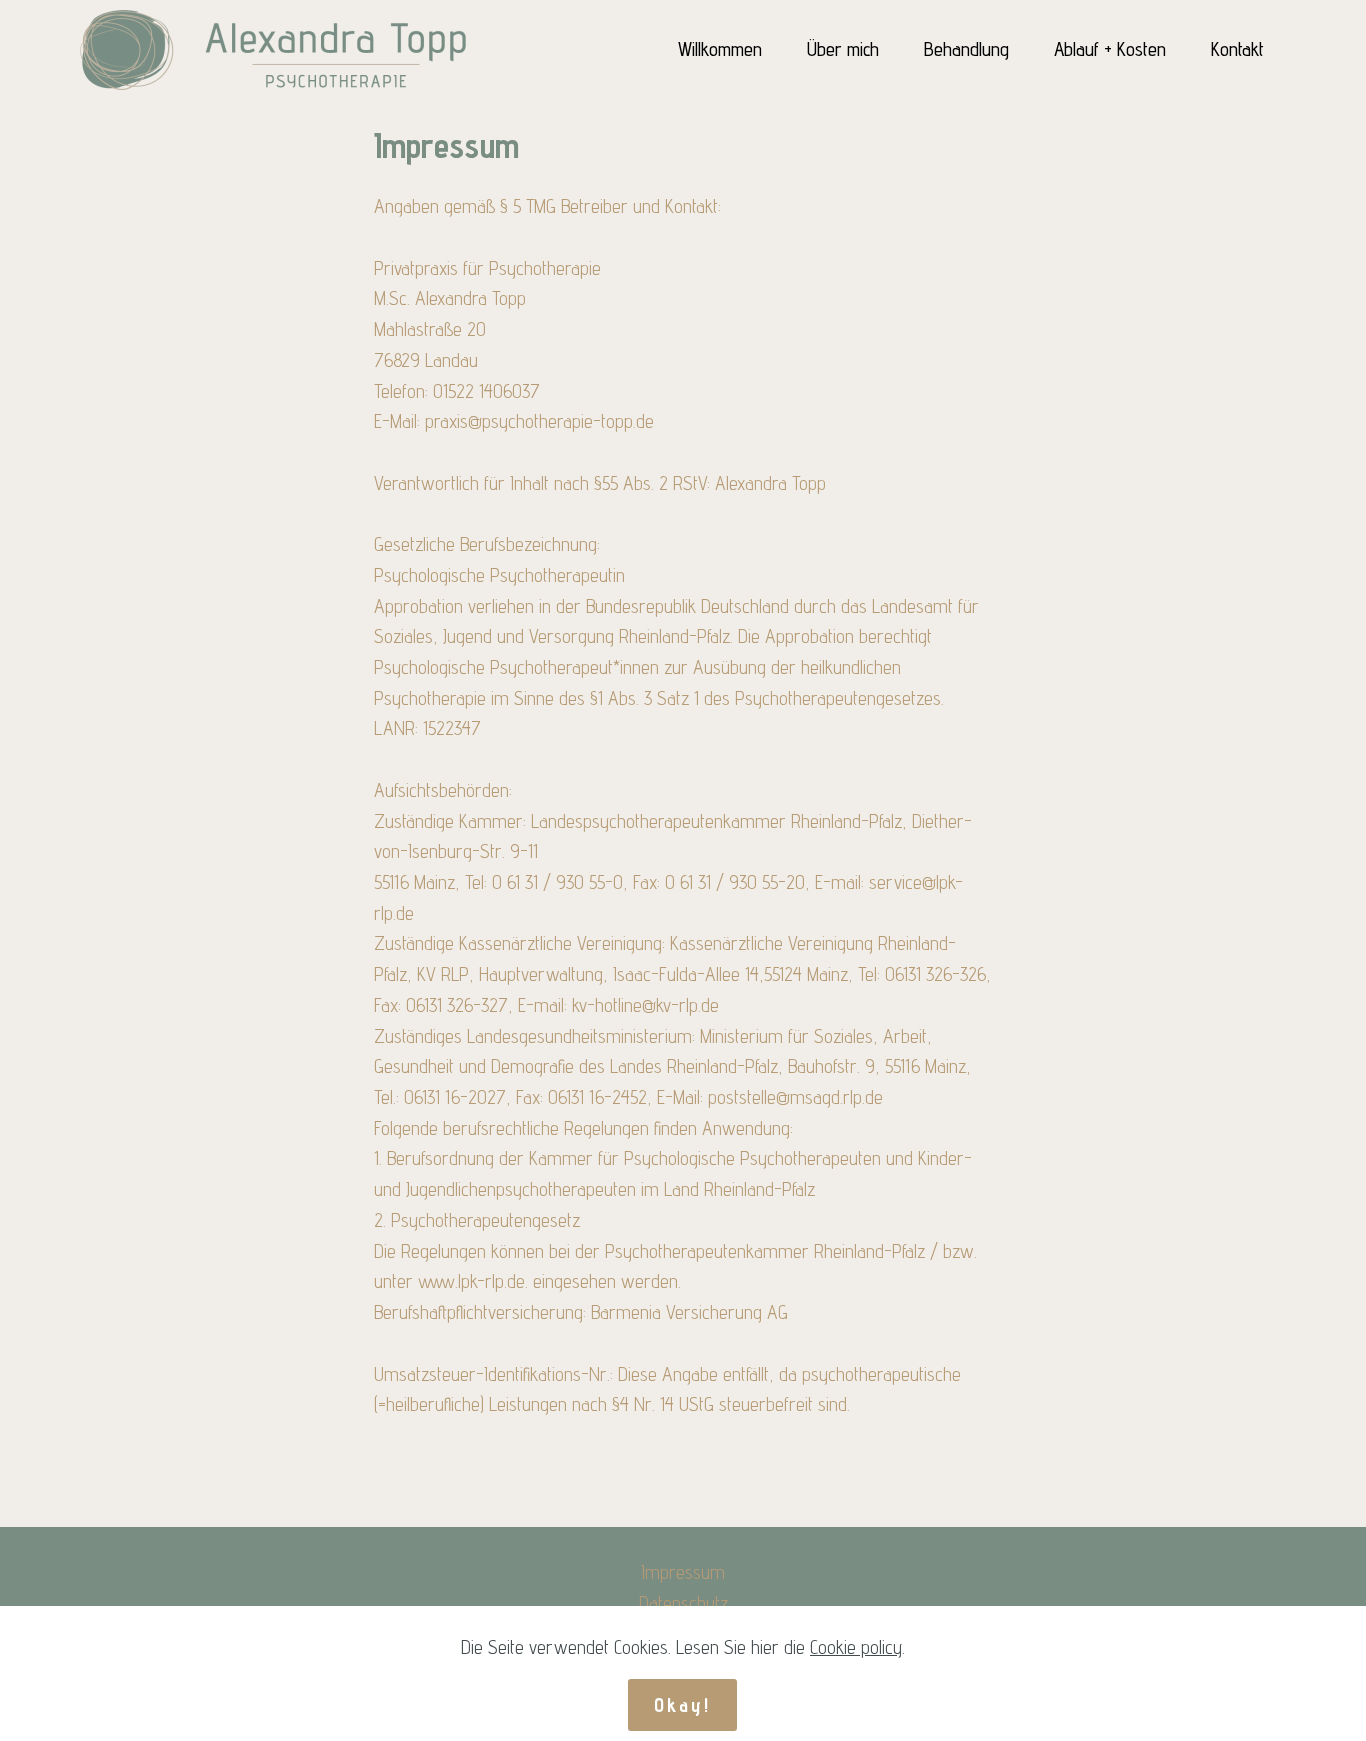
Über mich (843, 49)
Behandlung (966, 49)
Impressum (683, 1572)
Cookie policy (856, 1647)
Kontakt (1237, 49)
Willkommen (720, 49)
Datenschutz (683, 1603)
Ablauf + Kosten (1110, 49)
